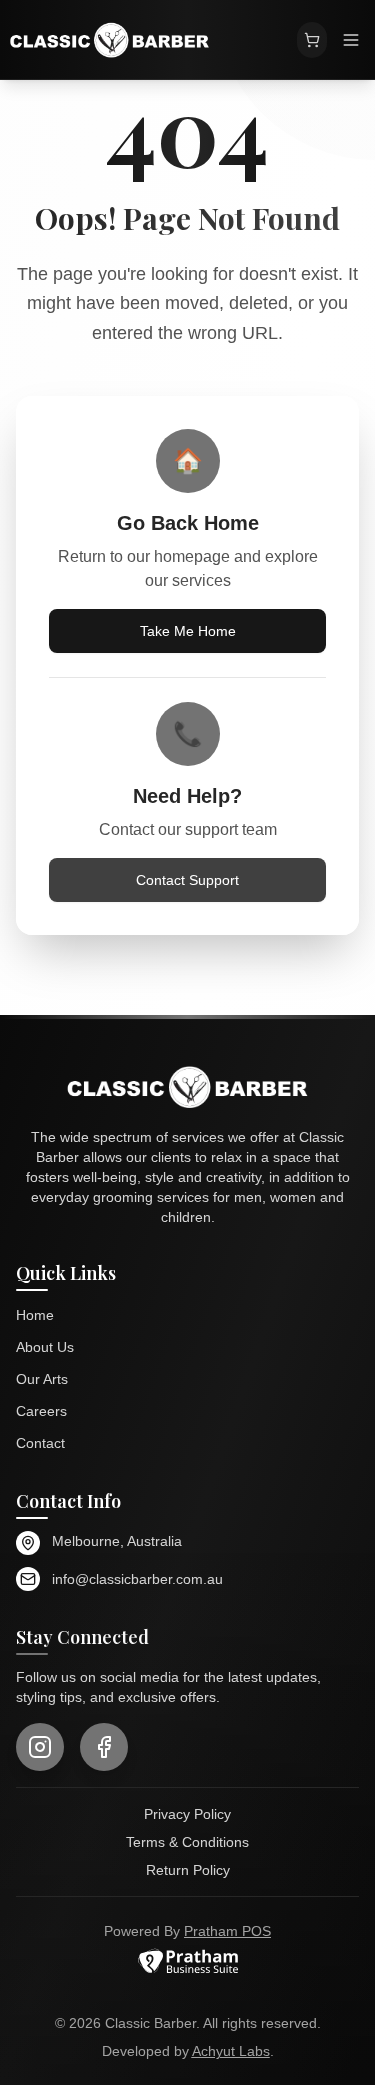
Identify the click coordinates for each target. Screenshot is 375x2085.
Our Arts (42, 1379)
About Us (45, 1347)
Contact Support (187, 880)
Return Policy (188, 1870)
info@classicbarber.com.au (137, 1579)
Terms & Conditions (187, 1842)
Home (35, 1315)
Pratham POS (227, 1931)
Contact (40, 1443)
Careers (41, 1411)
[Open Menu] (351, 40)
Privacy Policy (187, 1814)
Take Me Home (188, 631)
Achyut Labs (231, 2051)
